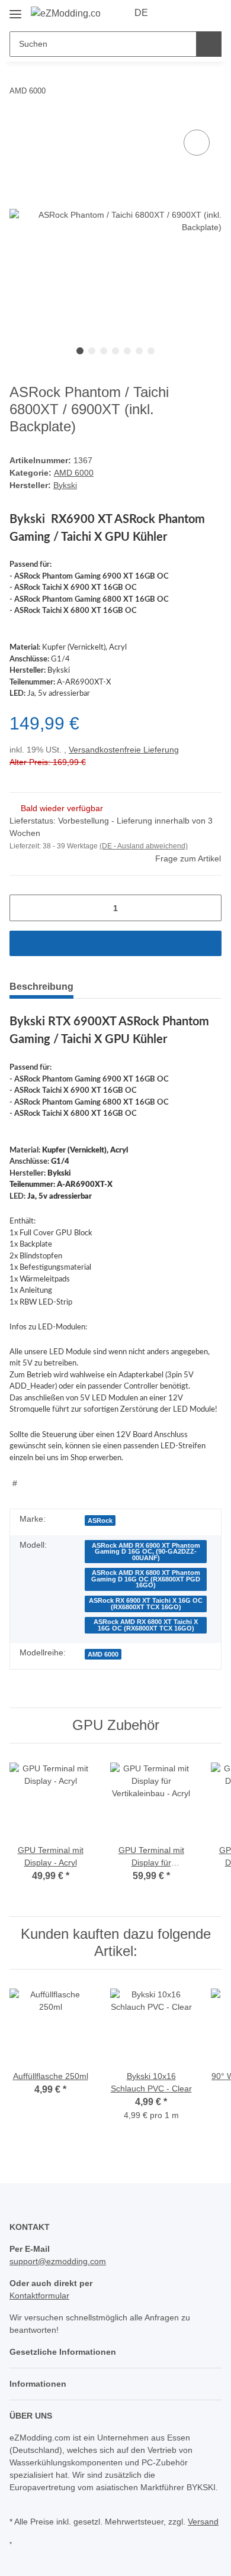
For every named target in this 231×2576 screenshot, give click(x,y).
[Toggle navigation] (15, 10)
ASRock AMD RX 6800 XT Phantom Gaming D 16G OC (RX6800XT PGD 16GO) (146, 1579)
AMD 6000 (74, 473)
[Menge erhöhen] (208, 908)
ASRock (100, 1521)
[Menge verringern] (23, 908)
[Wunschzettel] (193, 13)
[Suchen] (209, 44)
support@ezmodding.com (58, 2261)
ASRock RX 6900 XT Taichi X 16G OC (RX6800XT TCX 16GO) (146, 1604)
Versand (203, 2522)
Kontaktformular (39, 2296)
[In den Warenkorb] (115, 943)
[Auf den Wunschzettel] (197, 143)
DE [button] (141, 13)
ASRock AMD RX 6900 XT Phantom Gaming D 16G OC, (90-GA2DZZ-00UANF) (146, 1552)
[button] (175, 13)
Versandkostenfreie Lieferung (124, 750)
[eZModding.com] (65, 14)
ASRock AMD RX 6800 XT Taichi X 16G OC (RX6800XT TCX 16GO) (146, 1625)
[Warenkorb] (211, 13)
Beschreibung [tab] (41, 987)
